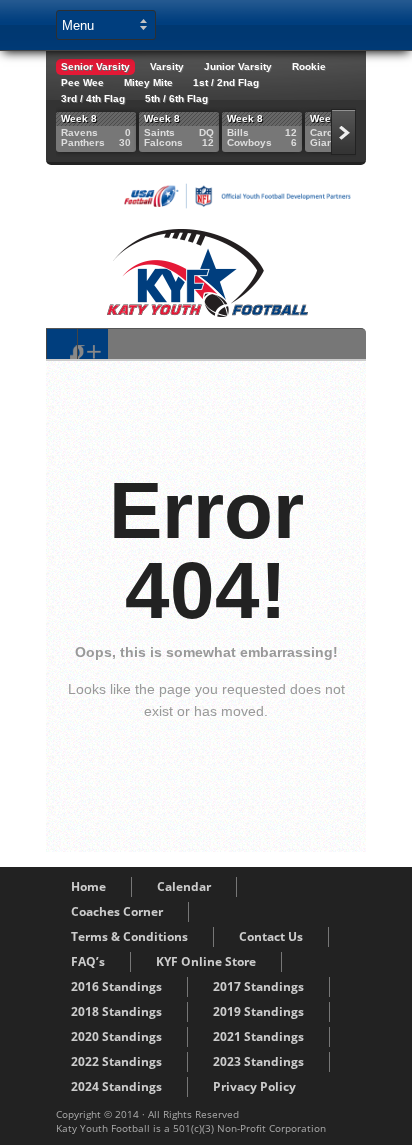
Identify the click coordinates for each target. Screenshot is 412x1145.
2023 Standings (258, 1061)
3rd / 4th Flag (93, 98)
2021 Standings (258, 1036)
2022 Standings (116, 1061)
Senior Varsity (95, 66)
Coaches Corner (117, 911)
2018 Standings (116, 1011)
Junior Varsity (238, 66)
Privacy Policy (254, 1086)
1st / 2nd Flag (226, 82)
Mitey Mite (148, 82)
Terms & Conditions (129, 936)
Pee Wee (82, 82)
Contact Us (271, 936)
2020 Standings (116, 1036)
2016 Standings (116, 986)
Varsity (167, 66)
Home (88, 886)
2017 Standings (258, 986)
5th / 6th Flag (176, 98)
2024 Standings (116, 1086)
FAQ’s (88, 961)
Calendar (184, 886)
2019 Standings (258, 1011)
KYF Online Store (206, 961)
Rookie (309, 66)
